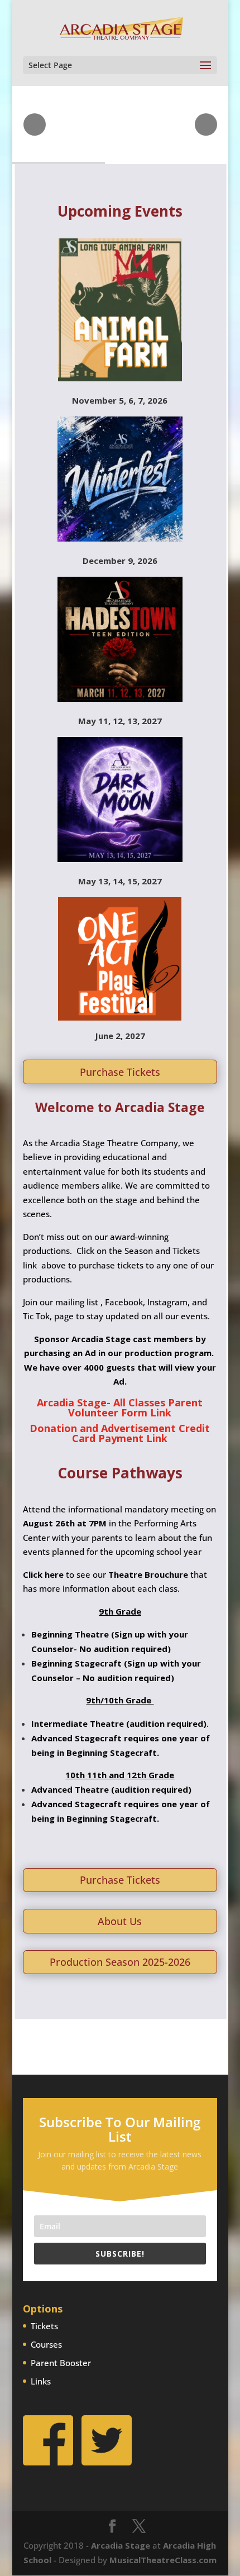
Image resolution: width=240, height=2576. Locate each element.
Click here (43, 1574)
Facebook (124, 1302)
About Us (120, 1921)
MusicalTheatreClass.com (163, 2560)
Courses (46, 2344)
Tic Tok (36, 1316)
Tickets (44, 2326)
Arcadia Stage (121, 2545)
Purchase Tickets (120, 1072)
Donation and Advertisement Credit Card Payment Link (120, 1433)
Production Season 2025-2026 (120, 1962)
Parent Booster (61, 2363)
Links (41, 2381)
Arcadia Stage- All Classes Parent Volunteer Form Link (120, 1407)
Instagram (167, 1302)
